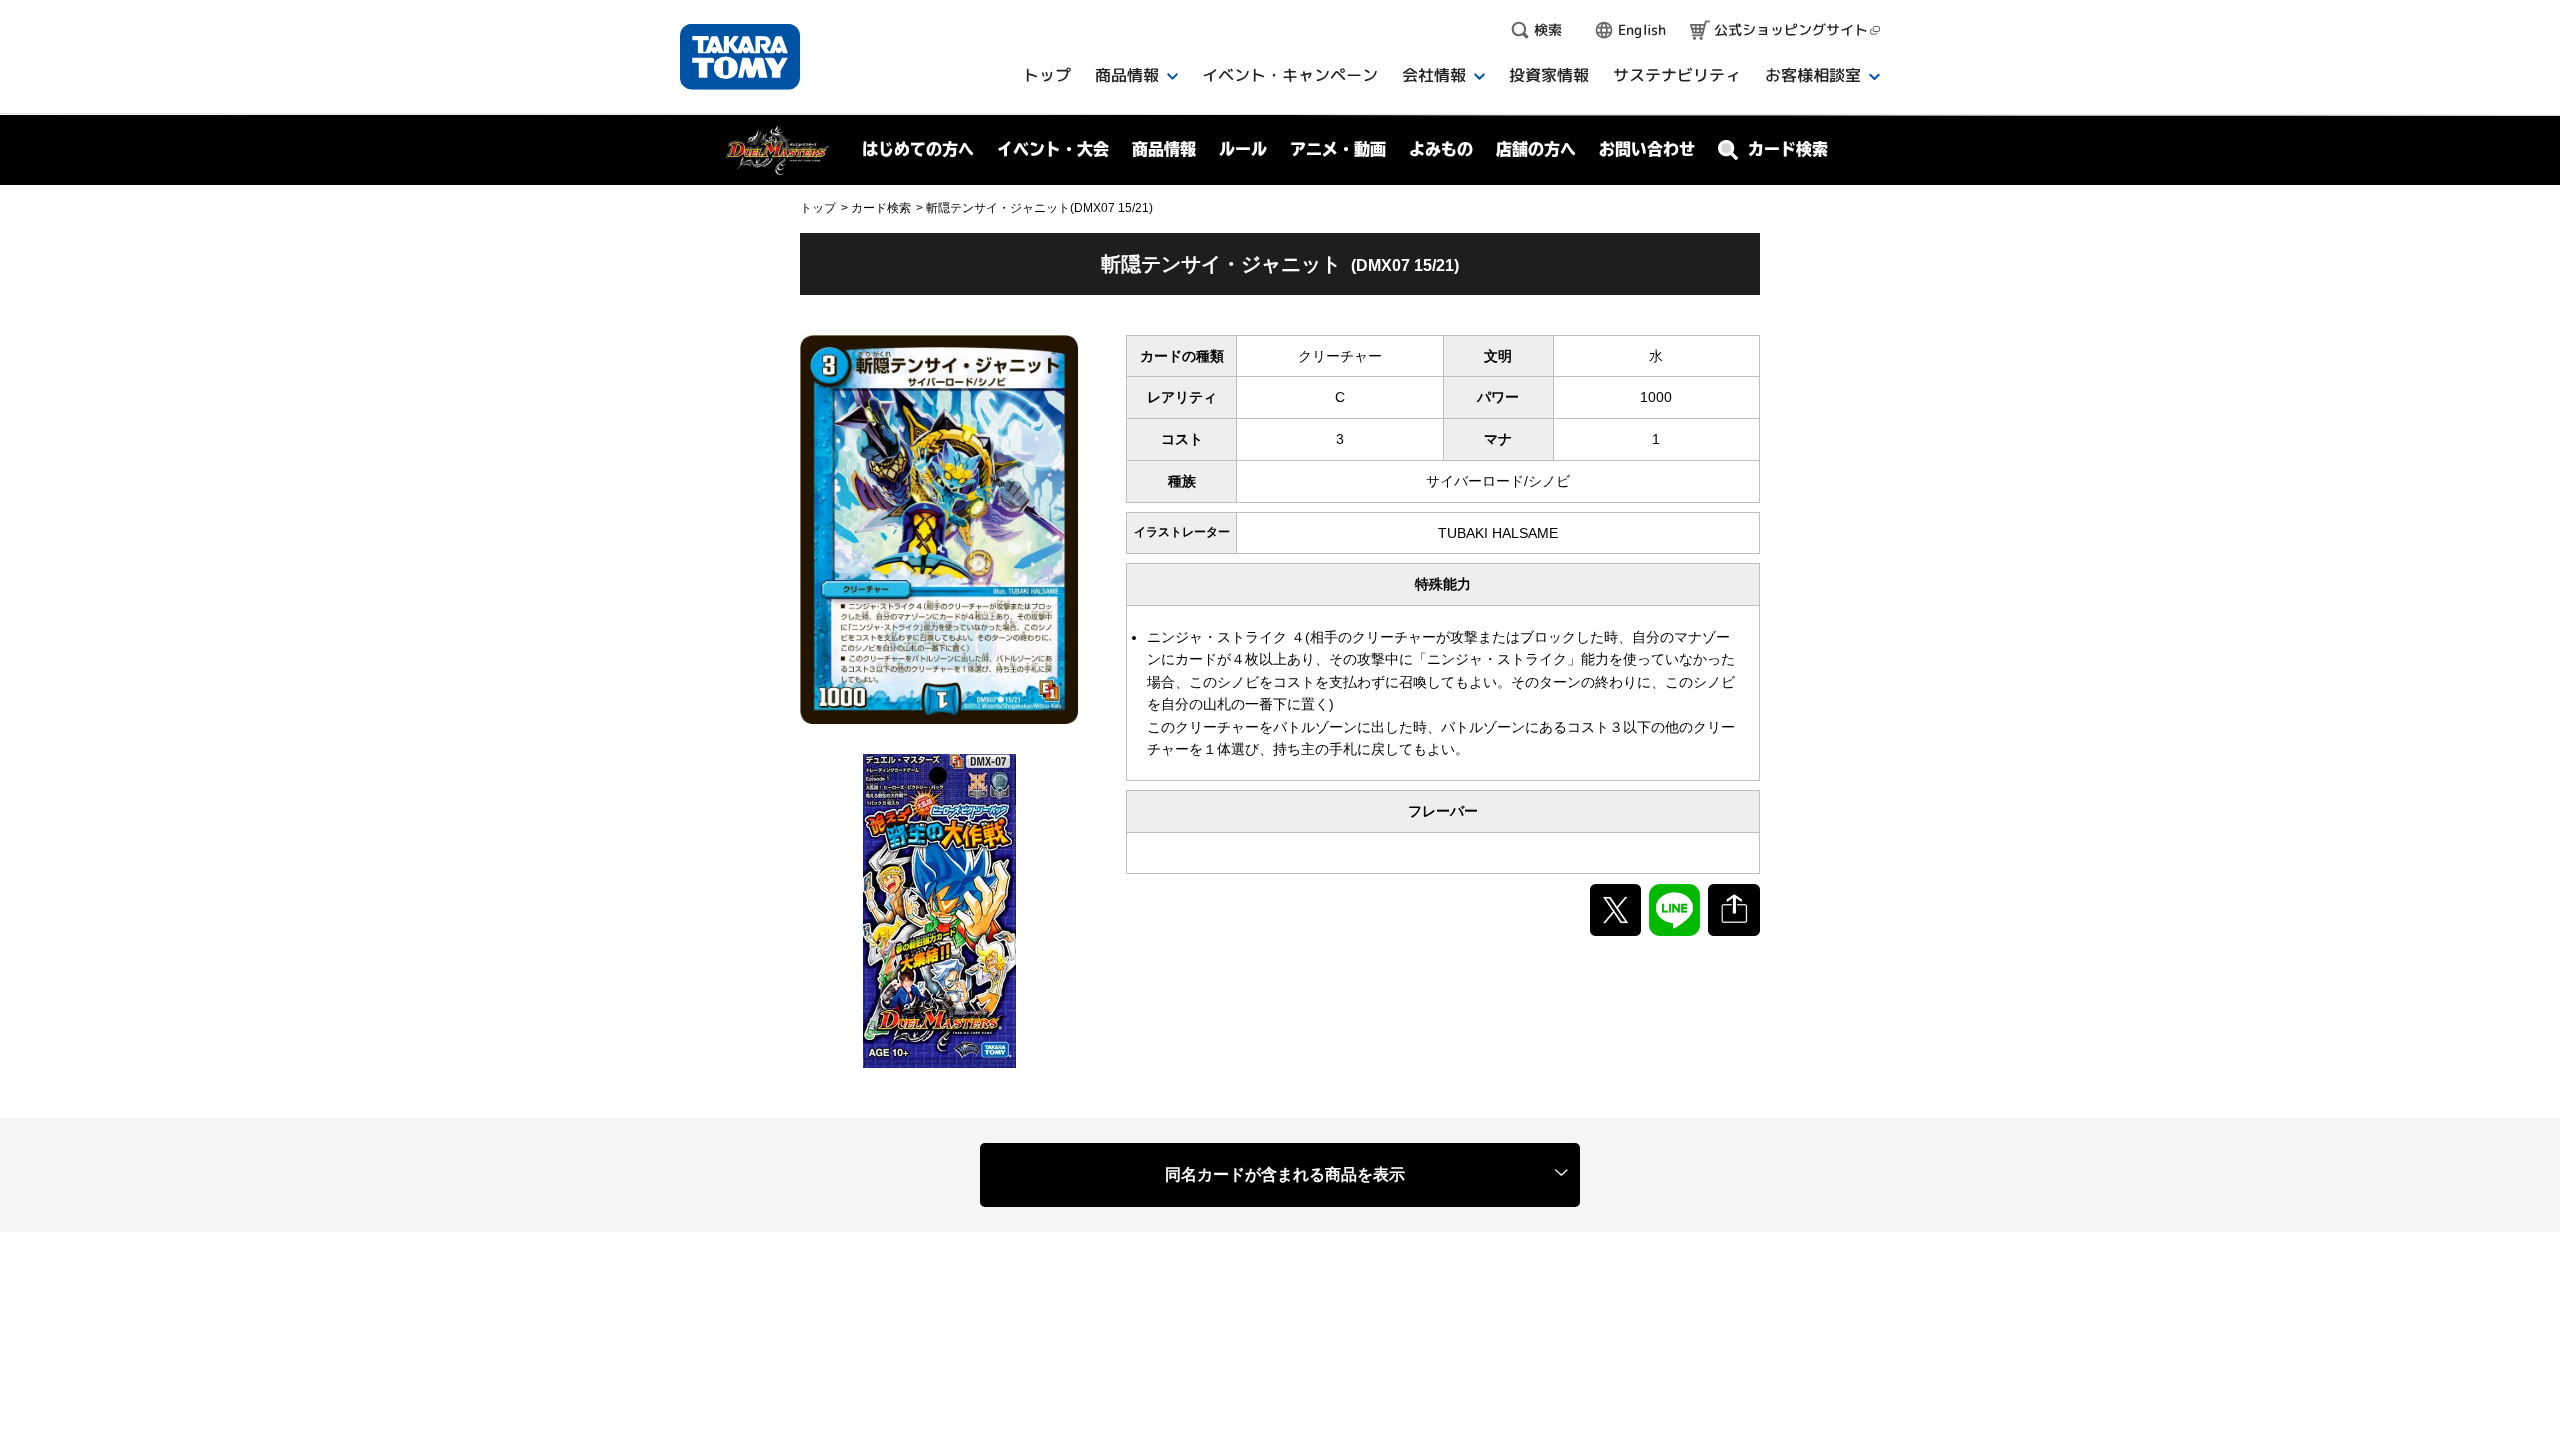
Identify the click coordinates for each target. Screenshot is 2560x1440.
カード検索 (881, 208)
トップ (818, 208)
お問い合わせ (1647, 149)
